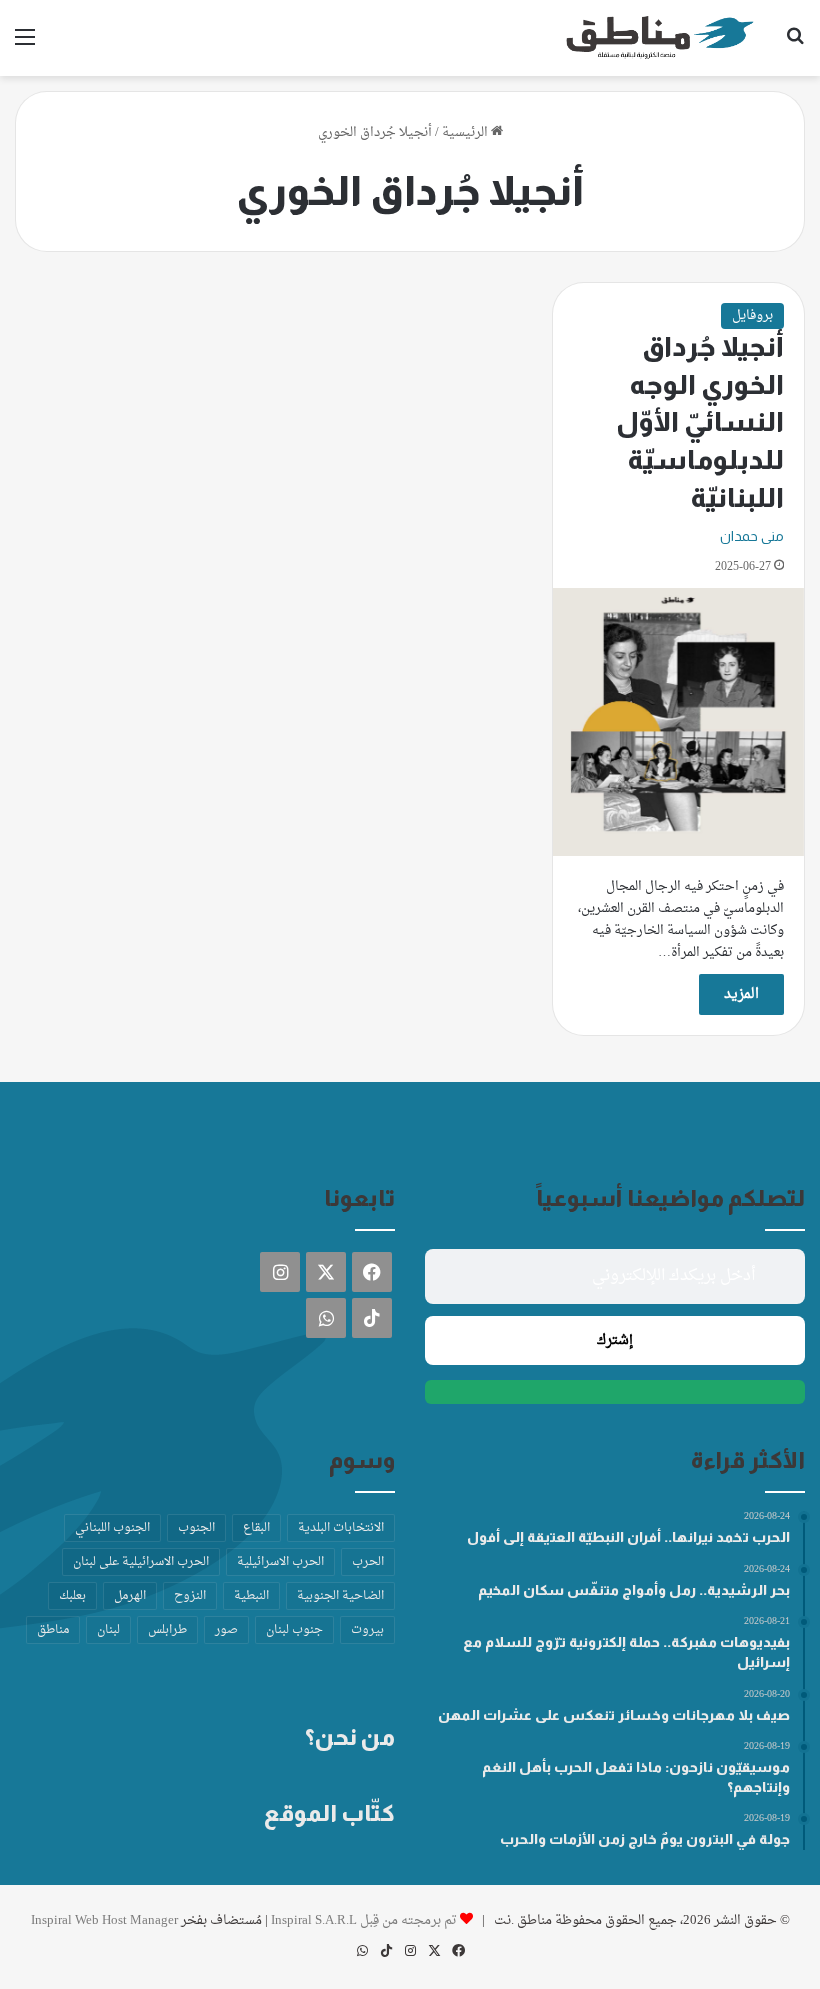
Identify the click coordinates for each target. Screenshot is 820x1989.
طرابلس (167, 1630)
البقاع (256, 1528)
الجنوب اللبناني (112, 1528)
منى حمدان (752, 536)
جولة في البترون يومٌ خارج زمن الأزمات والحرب (645, 1839)
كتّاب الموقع (329, 1813)
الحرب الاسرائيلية (280, 1562)
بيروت (367, 1630)
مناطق (53, 1630)
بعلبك (72, 1596)
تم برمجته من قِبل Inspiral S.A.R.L (364, 1920)
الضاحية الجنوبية (340, 1596)
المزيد (741, 994)
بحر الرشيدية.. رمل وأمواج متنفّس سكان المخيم (634, 1590)
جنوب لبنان (294, 1630)
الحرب (368, 1562)
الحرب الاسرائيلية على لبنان (141, 1562)
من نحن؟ (350, 1737)
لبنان (108, 1630)
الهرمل (130, 1596)
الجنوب (196, 1528)
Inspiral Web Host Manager (104, 1920)
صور (226, 1630)
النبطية (251, 1596)
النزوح (190, 1596)
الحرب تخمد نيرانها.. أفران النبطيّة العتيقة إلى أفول (628, 1537)
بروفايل (752, 315)
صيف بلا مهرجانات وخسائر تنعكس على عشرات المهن (614, 1715)
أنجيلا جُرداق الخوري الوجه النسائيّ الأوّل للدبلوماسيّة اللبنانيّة (700, 422)
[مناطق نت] (660, 38)
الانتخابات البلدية (341, 1528)
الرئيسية (466, 132)
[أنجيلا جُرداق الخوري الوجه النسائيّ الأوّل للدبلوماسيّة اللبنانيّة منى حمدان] (678, 721)
